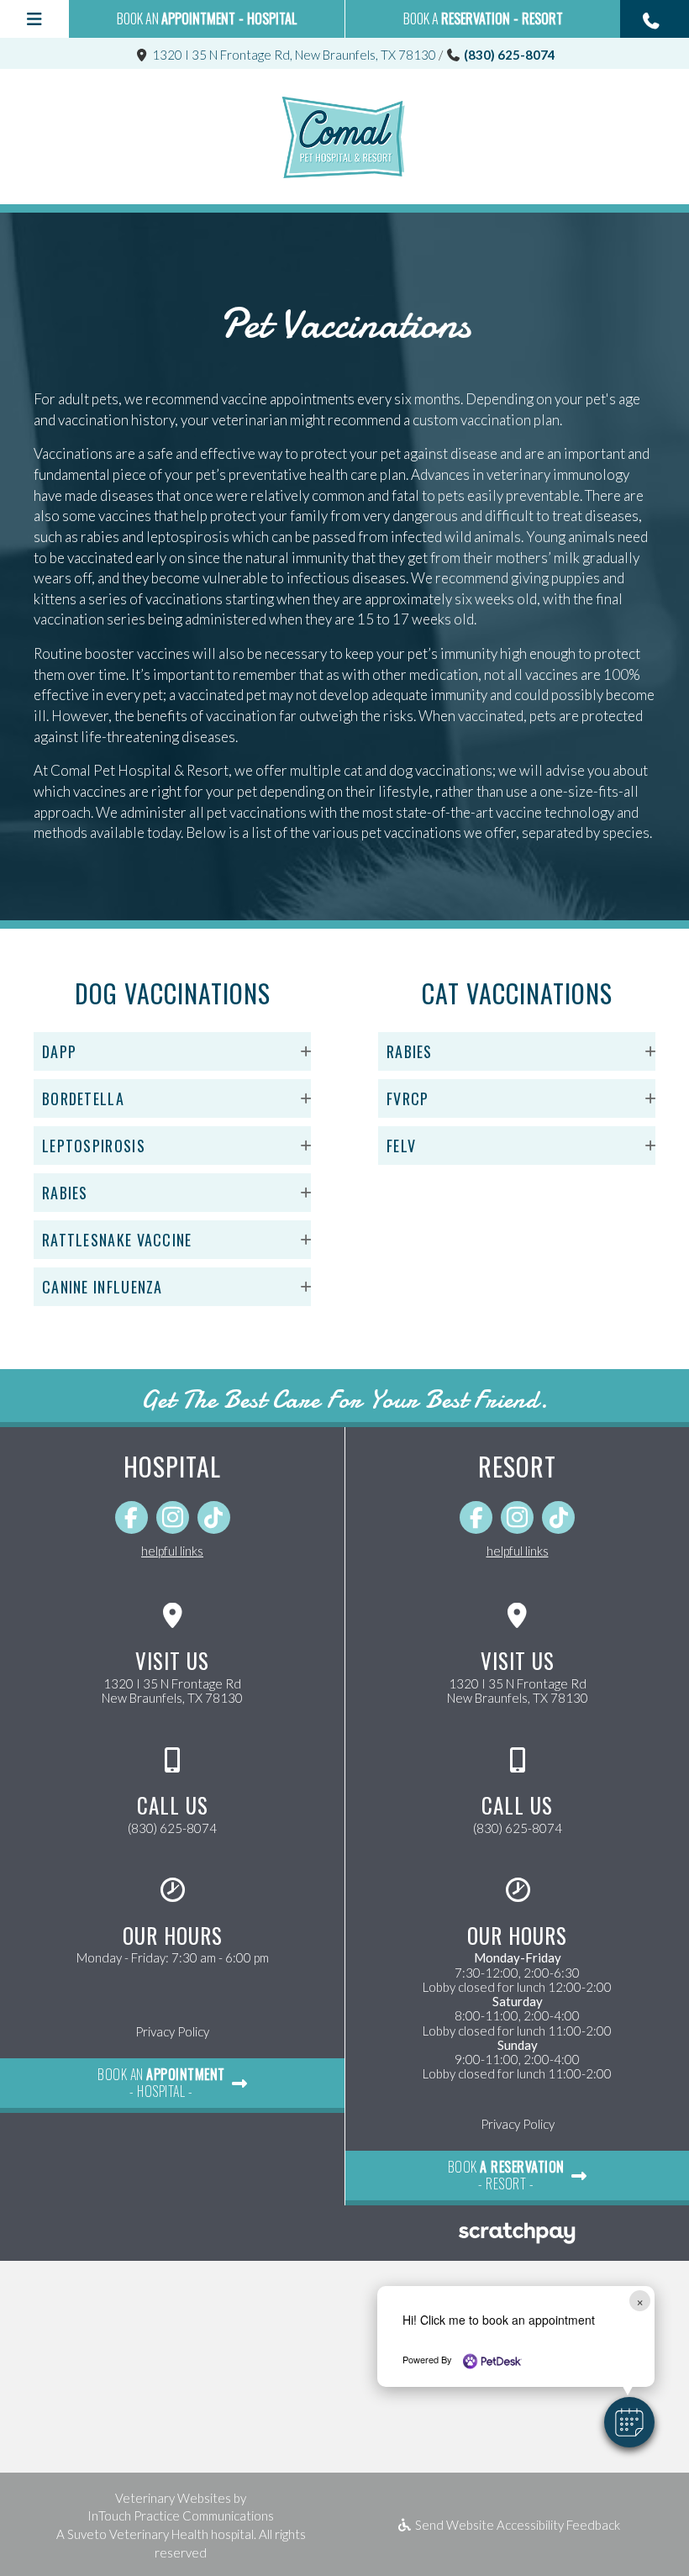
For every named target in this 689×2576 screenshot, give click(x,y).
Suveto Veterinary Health (138, 2534)
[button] (655, 19)
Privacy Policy (172, 2031)
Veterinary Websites (173, 2498)
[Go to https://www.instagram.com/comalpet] (173, 1517)
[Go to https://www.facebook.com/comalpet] (131, 1517)
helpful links (172, 1551)
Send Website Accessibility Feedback (516, 2525)
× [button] (640, 2301)
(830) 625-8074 (510, 55)
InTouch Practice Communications (181, 2515)
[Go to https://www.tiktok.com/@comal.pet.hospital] (214, 1517)
